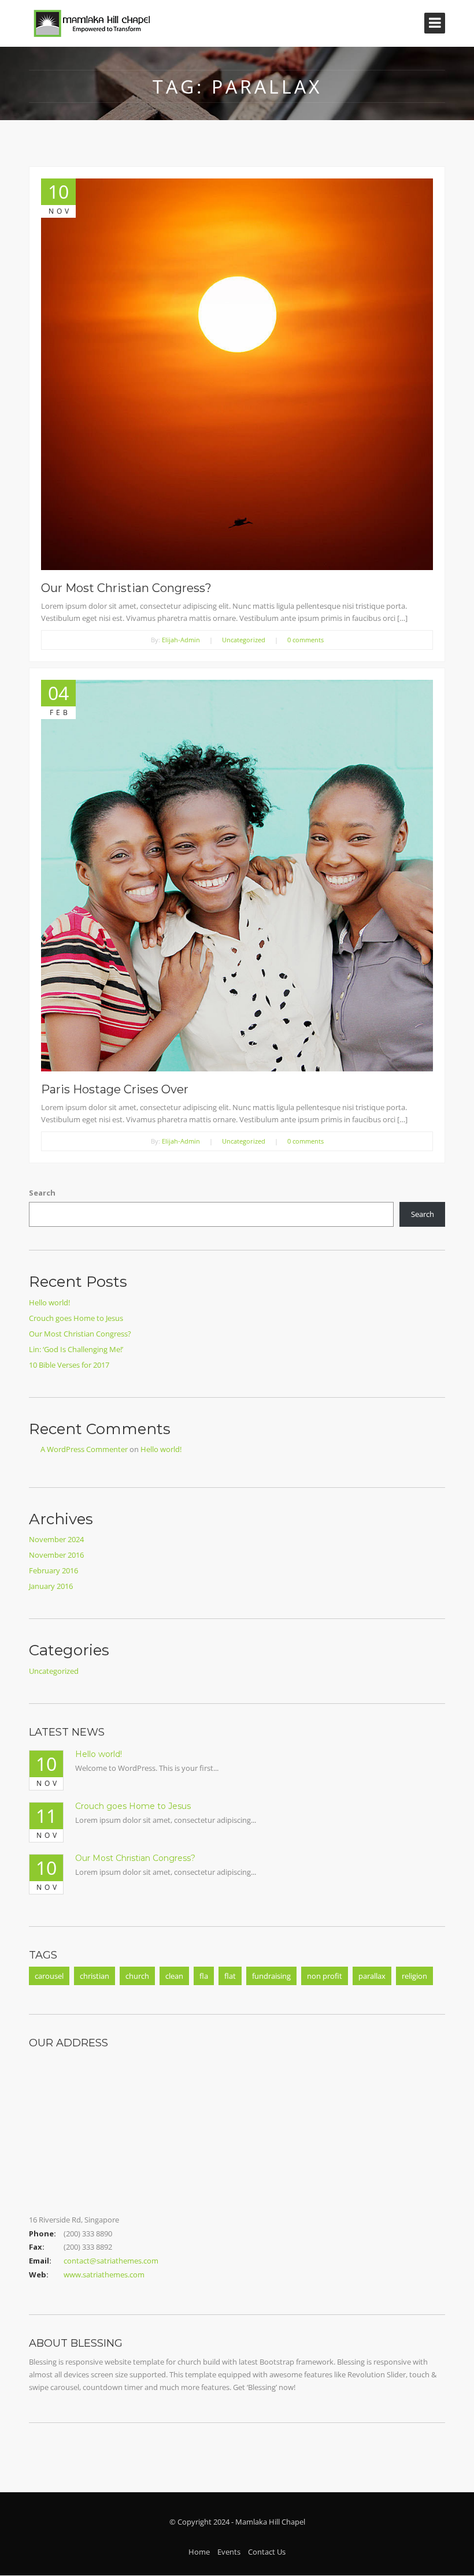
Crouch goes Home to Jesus (76, 1318)
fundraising (271, 1976)
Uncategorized (244, 640)
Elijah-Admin (181, 640)
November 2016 (56, 1555)
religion (414, 1976)
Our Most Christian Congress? (126, 588)
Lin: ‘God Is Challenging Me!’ (76, 1349)
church (137, 1976)
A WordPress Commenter (84, 1449)
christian (95, 1976)
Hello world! (49, 1302)
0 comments (305, 640)
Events (229, 2552)
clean (174, 1976)
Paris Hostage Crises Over (115, 1089)
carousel (49, 1976)
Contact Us (267, 2552)
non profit (325, 1976)
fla (204, 1976)
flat (230, 1976)
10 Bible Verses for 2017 (69, 1365)
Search (42, 1193)
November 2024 (56, 1539)
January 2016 (51, 1586)
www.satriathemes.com (104, 2275)
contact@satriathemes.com (111, 2261)
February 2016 (53, 1570)
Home (199, 2552)
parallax (372, 1976)
